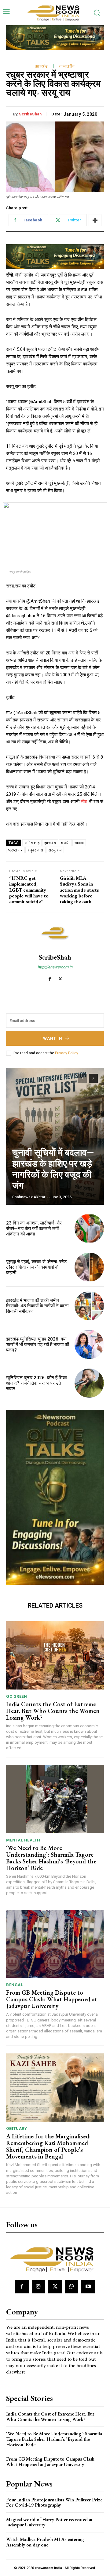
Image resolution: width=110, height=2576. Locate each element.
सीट (84, 802)
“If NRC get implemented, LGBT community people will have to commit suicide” (29, 890)
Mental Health (23, 1840)
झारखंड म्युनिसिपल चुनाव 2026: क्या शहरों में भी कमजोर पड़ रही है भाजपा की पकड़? (38, 1344)
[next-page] (93, 1078)
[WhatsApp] (71, 2287)
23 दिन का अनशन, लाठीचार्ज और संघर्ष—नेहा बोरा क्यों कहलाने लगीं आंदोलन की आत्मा (34, 1228)
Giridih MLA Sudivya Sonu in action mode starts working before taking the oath (79, 890)
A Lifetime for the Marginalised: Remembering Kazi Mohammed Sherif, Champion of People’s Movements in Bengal (48, 2146)
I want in (51, 1038)
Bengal (15, 1985)
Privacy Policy (66, 1053)
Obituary (16, 2128)
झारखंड (41, 66)
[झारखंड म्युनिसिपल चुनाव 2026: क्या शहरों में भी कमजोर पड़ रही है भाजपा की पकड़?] (89, 1344)
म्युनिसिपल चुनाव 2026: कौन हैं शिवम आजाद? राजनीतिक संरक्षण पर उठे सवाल (37, 1383)
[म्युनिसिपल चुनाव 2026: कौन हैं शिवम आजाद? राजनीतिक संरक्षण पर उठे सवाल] (89, 1383)
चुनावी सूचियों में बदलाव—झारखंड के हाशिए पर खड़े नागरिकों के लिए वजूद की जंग (53, 1169)
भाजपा (79, 843)
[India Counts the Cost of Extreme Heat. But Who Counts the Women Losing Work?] (55, 1655)
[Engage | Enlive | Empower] (55, 12)
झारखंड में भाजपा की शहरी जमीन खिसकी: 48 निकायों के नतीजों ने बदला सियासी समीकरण (37, 1306)
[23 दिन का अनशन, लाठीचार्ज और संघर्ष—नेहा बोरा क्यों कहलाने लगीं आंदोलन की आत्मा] (89, 1228)
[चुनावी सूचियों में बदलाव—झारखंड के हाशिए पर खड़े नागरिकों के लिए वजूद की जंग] (55, 1136)
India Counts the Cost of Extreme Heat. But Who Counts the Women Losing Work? (53, 1711)
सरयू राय (55, 850)
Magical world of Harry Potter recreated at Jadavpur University (49, 2522)
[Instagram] (38, 2287)
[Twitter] (60, 977)
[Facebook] (50, 977)
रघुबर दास (35, 850)
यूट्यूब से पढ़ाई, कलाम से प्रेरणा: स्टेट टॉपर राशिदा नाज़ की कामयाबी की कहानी (37, 1267)
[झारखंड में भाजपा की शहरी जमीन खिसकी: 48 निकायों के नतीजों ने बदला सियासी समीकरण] (89, 1306)
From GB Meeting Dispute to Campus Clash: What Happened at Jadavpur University (52, 1999)
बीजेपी (65, 843)
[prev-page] (82, 1078)
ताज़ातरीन (67, 66)
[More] (95, 220)
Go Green (16, 1696)
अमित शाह (32, 843)
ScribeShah (30, 114)
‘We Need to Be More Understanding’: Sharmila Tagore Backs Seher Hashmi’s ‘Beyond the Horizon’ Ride (51, 1858)
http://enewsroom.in (55, 967)
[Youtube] (88, 2287)
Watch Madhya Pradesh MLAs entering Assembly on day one (45, 2542)
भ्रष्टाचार (15, 850)
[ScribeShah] (55, 933)
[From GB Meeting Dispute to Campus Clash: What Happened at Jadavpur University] (55, 1944)
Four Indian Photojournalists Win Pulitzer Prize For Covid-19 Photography (54, 2502)
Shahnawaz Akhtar (29, 1197)
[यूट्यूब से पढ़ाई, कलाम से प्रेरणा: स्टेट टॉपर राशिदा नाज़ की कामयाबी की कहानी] (89, 1267)
